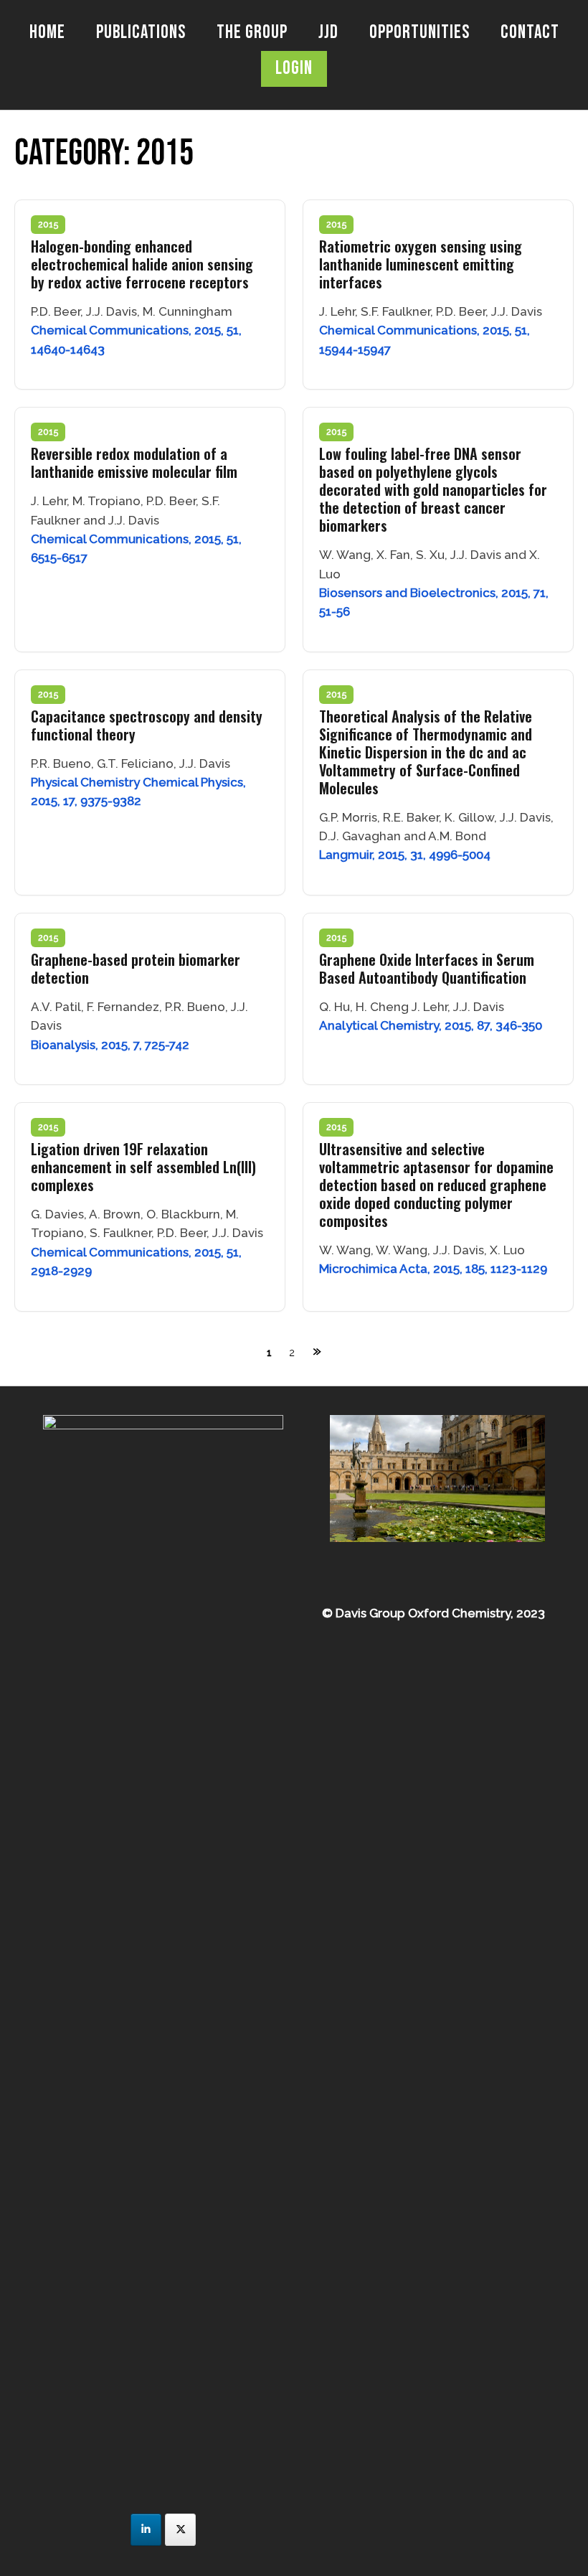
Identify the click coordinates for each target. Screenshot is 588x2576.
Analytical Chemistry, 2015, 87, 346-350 (431, 1025)
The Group (252, 33)
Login (294, 69)
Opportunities (419, 33)
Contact (530, 33)
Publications (141, 33)
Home (47, 33)
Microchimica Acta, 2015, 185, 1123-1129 (433, 1269)
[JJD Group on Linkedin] (146, 2530)
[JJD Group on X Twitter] (180, 2530)
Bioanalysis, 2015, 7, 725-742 (110, 1045)
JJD (328, 33)
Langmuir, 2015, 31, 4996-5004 (405, 855)
